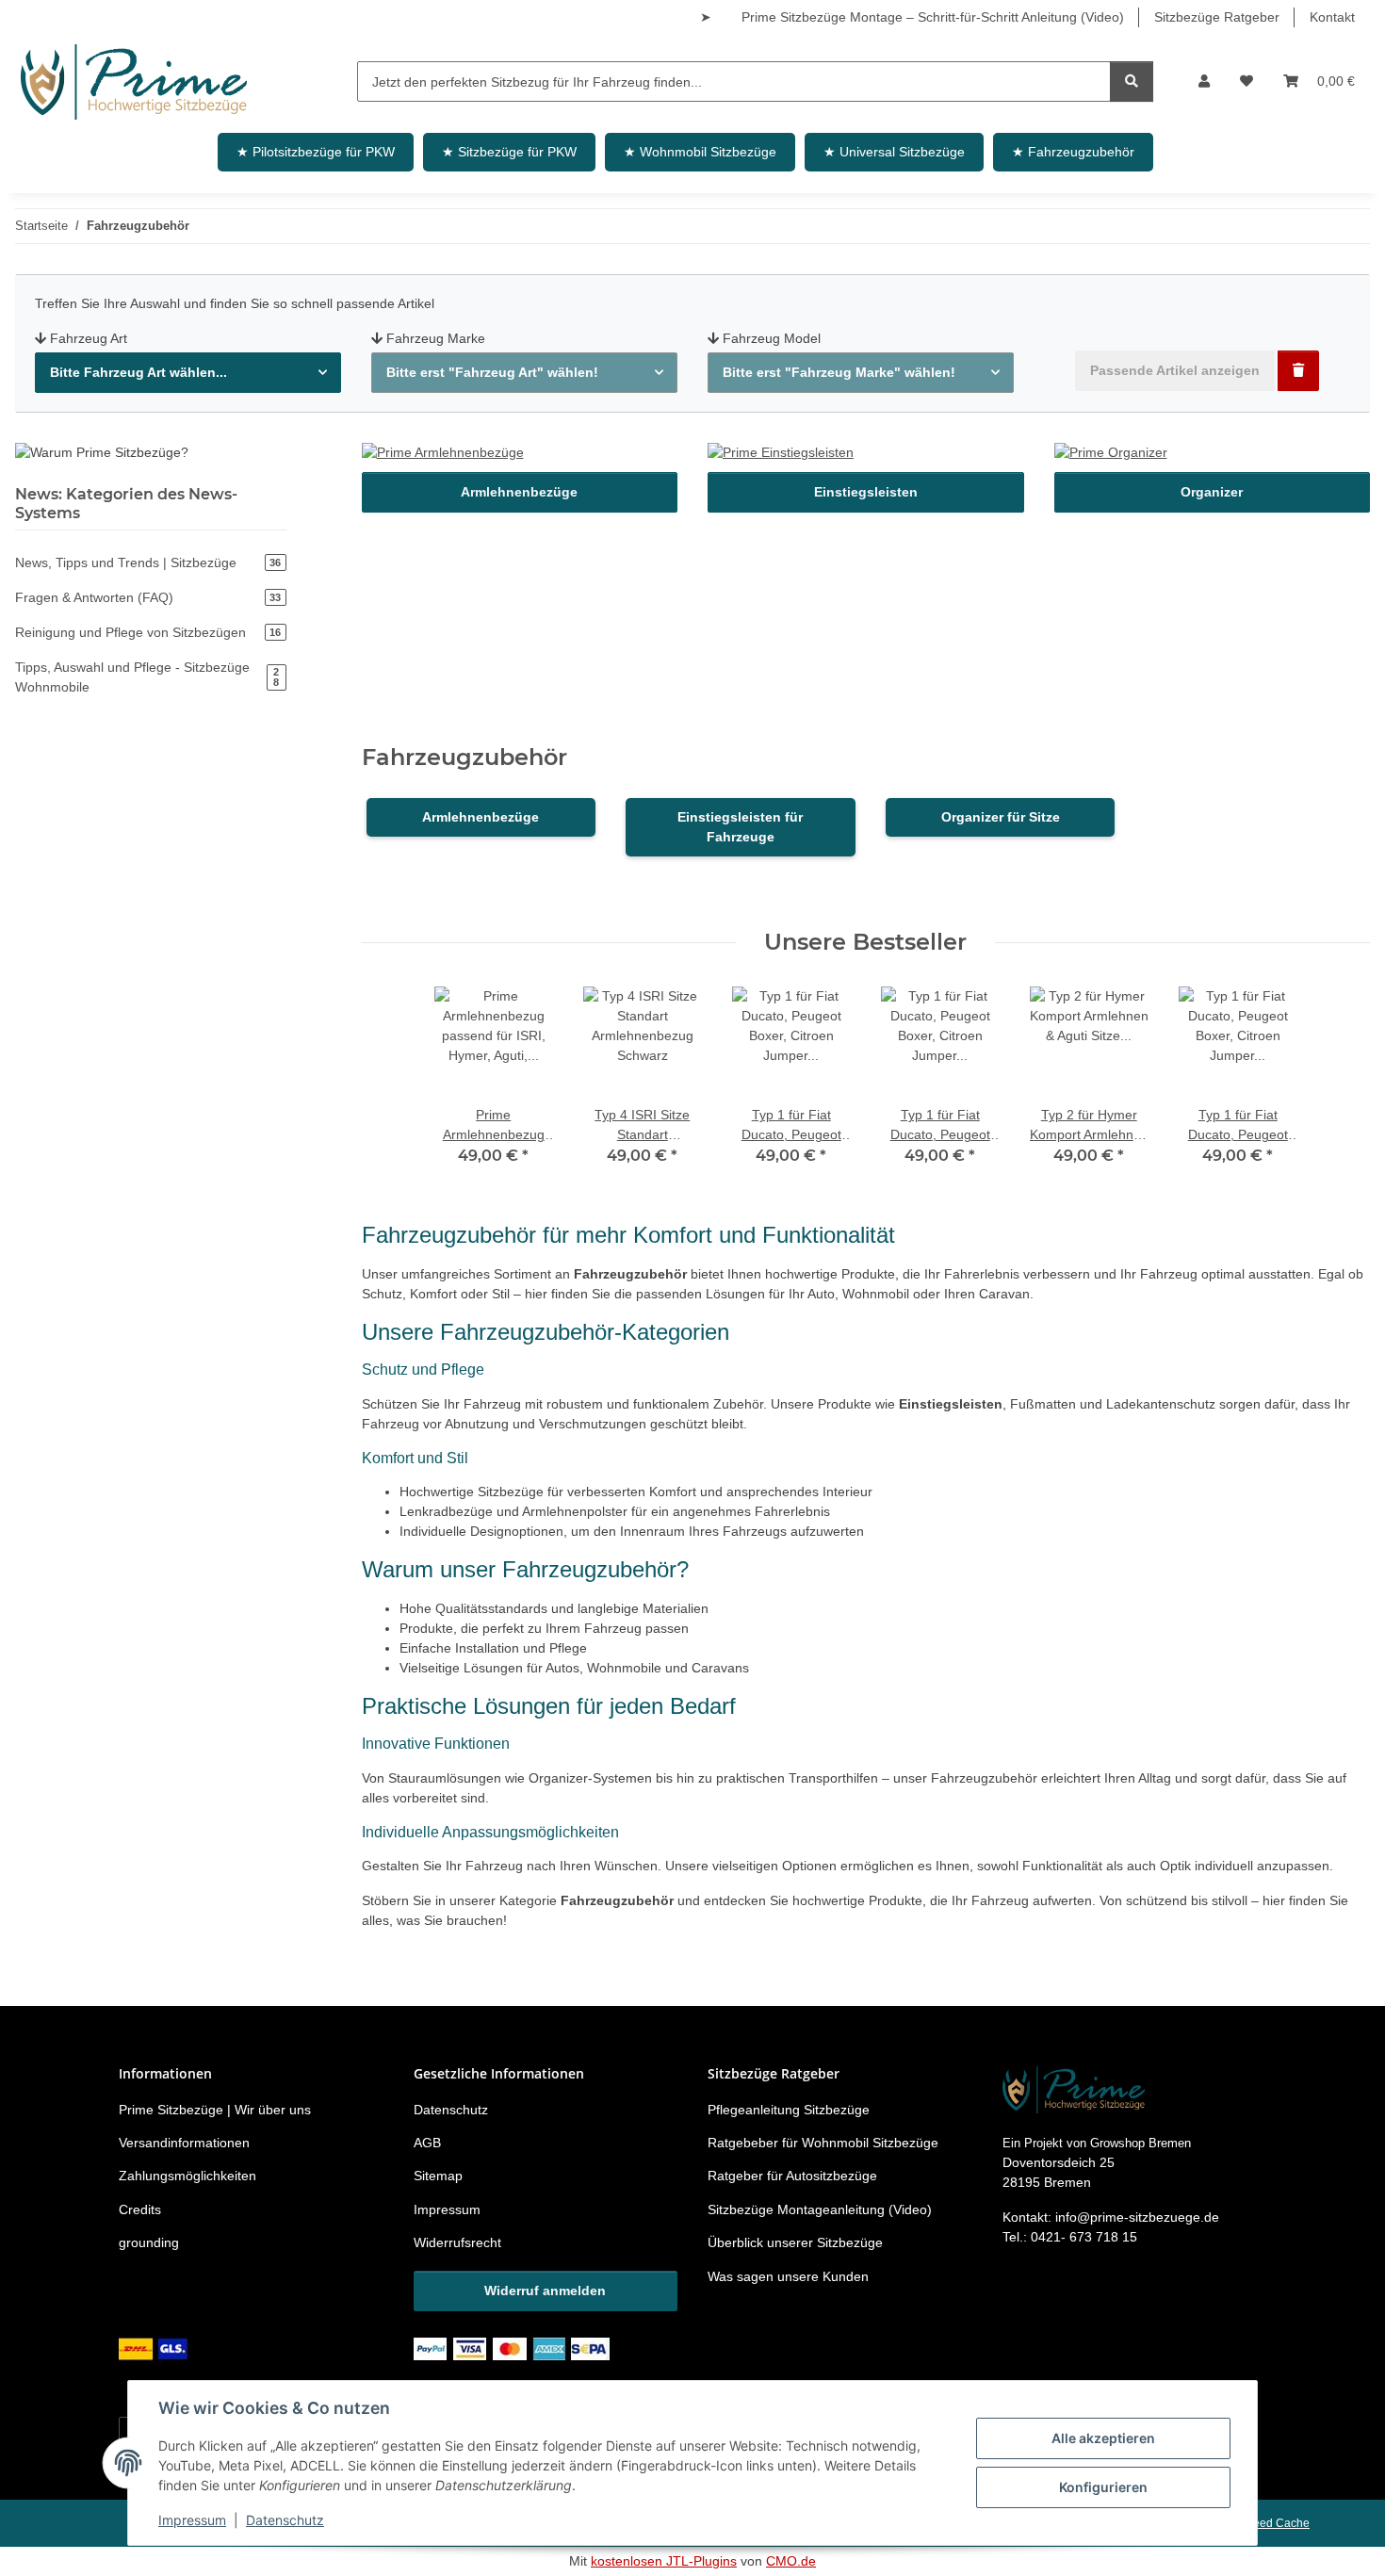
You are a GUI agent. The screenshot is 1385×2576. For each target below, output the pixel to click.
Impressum (192, 2520)
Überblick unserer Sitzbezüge (795, 2242)
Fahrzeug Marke (436, 338)
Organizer (1212, 492)
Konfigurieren (1103, 2487)
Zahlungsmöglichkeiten (187, 2176)
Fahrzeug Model (772, 338)
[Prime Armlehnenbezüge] (443, 456)
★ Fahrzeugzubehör (1073, 152)
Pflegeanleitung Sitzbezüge (789, 2110)
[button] (1204, 82)
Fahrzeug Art (89, 338)
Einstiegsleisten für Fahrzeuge (740, 827)
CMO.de (791, 2561)
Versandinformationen (184, 2143)
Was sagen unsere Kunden (788, 2276)
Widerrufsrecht (457, 2242)
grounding (149, 2242)
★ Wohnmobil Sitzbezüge (700, 152)
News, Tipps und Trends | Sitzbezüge (148, 562)
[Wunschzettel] (1246, 82)
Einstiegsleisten (866, 492)
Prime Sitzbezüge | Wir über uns (215, 2110)
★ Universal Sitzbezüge (894, 152)
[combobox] (188, 373)
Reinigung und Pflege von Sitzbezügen (148, 632)
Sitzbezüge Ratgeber (1217, 17)
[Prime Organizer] (1111, 456)
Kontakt (1332, 17)
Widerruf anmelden (545, 2291)
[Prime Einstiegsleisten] (781, 456)
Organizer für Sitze (1001, 817)
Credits (140, 2209)
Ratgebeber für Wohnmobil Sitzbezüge (823, 2143)
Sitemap (438, 2176)
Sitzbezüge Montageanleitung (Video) (820, 2209)
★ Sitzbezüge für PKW (509, 152)
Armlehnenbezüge (519, 492)
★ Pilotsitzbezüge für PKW (316, 152)
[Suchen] (1132, 82)
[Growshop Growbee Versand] (155, 2348)
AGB (427, 2143)
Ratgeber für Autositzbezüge (792, 2176)
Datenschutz (285, 2520)
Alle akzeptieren (1103, 2438)
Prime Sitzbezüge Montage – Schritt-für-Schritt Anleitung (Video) (933, 17)
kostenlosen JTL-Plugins (664, 2561)
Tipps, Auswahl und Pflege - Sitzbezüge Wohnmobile (147, 677)
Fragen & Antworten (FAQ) (148, 597)
